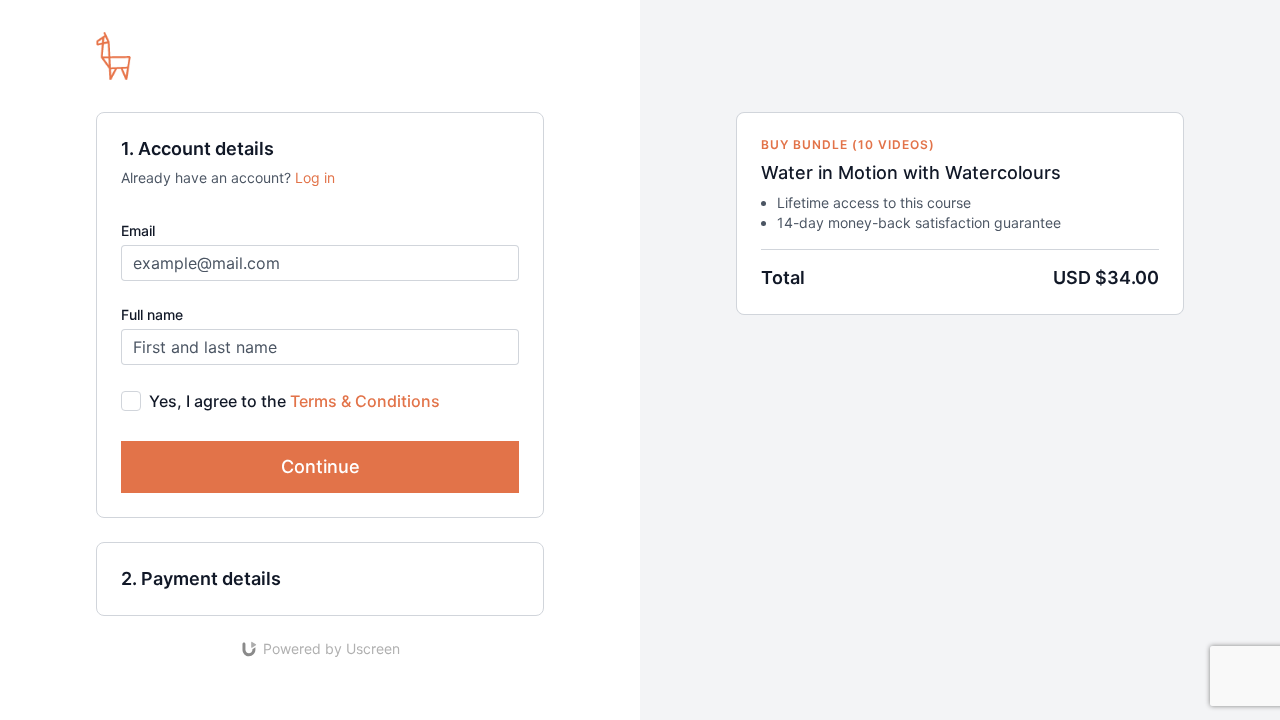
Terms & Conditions (365, 401)
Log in (315, 177)
